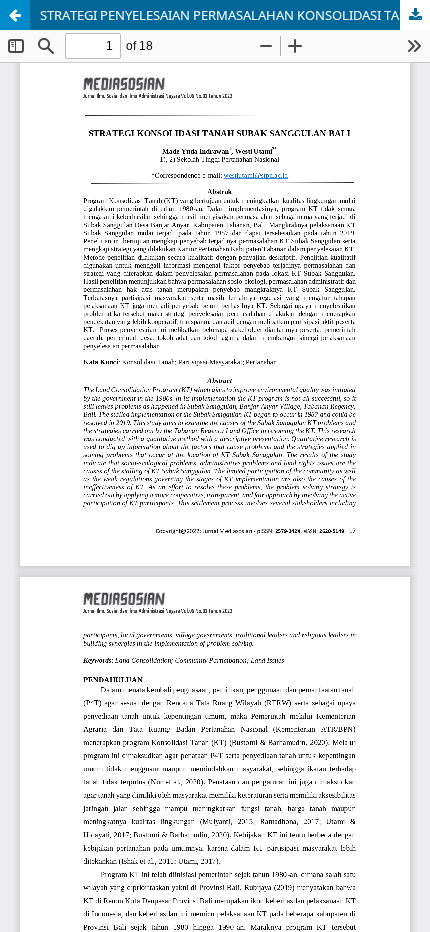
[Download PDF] (415, 15)
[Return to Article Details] (15, 15)
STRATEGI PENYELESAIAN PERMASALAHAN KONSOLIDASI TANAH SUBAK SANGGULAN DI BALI (235, 15)
